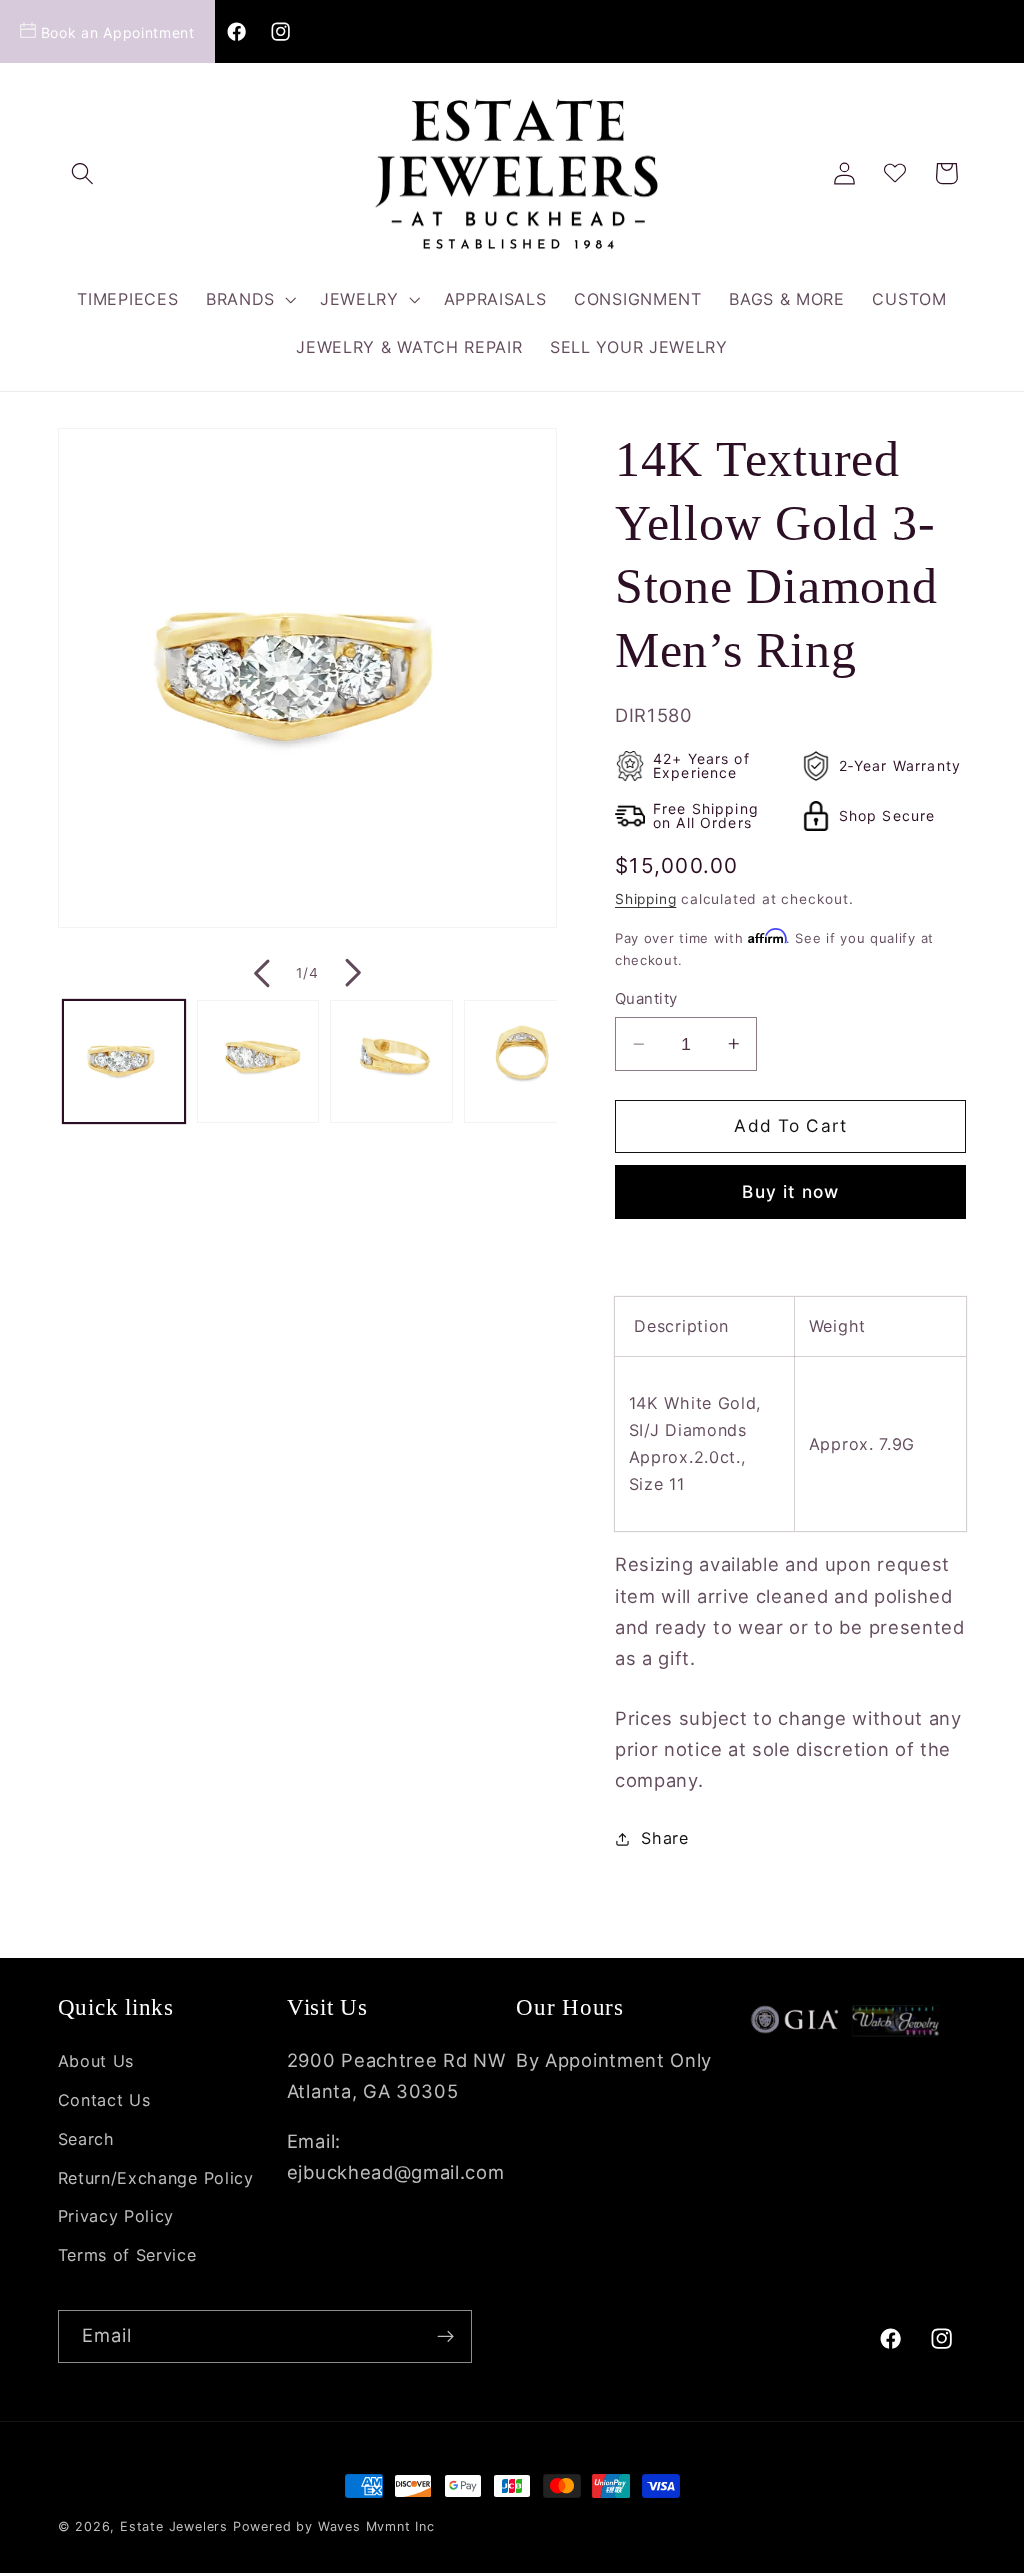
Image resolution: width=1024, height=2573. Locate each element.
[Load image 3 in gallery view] (391, 1061)
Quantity (646, 999)
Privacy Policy (116, 2216)
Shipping (645, 899)
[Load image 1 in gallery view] (124, 1061)
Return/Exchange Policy (156, 2178)
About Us (96, 2061)
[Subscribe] (445, 2337)
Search (86, 2139)
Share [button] (664, 1838)
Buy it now (790, 1191)
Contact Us (104, 2100)
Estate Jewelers (174, 2526)
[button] (83, 173)
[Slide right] (355, 973)
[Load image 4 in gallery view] (525, 1061)
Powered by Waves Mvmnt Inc (334, 2526)
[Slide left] (260, 973)
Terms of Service (127, 2255)
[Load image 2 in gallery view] (258, 1061)
